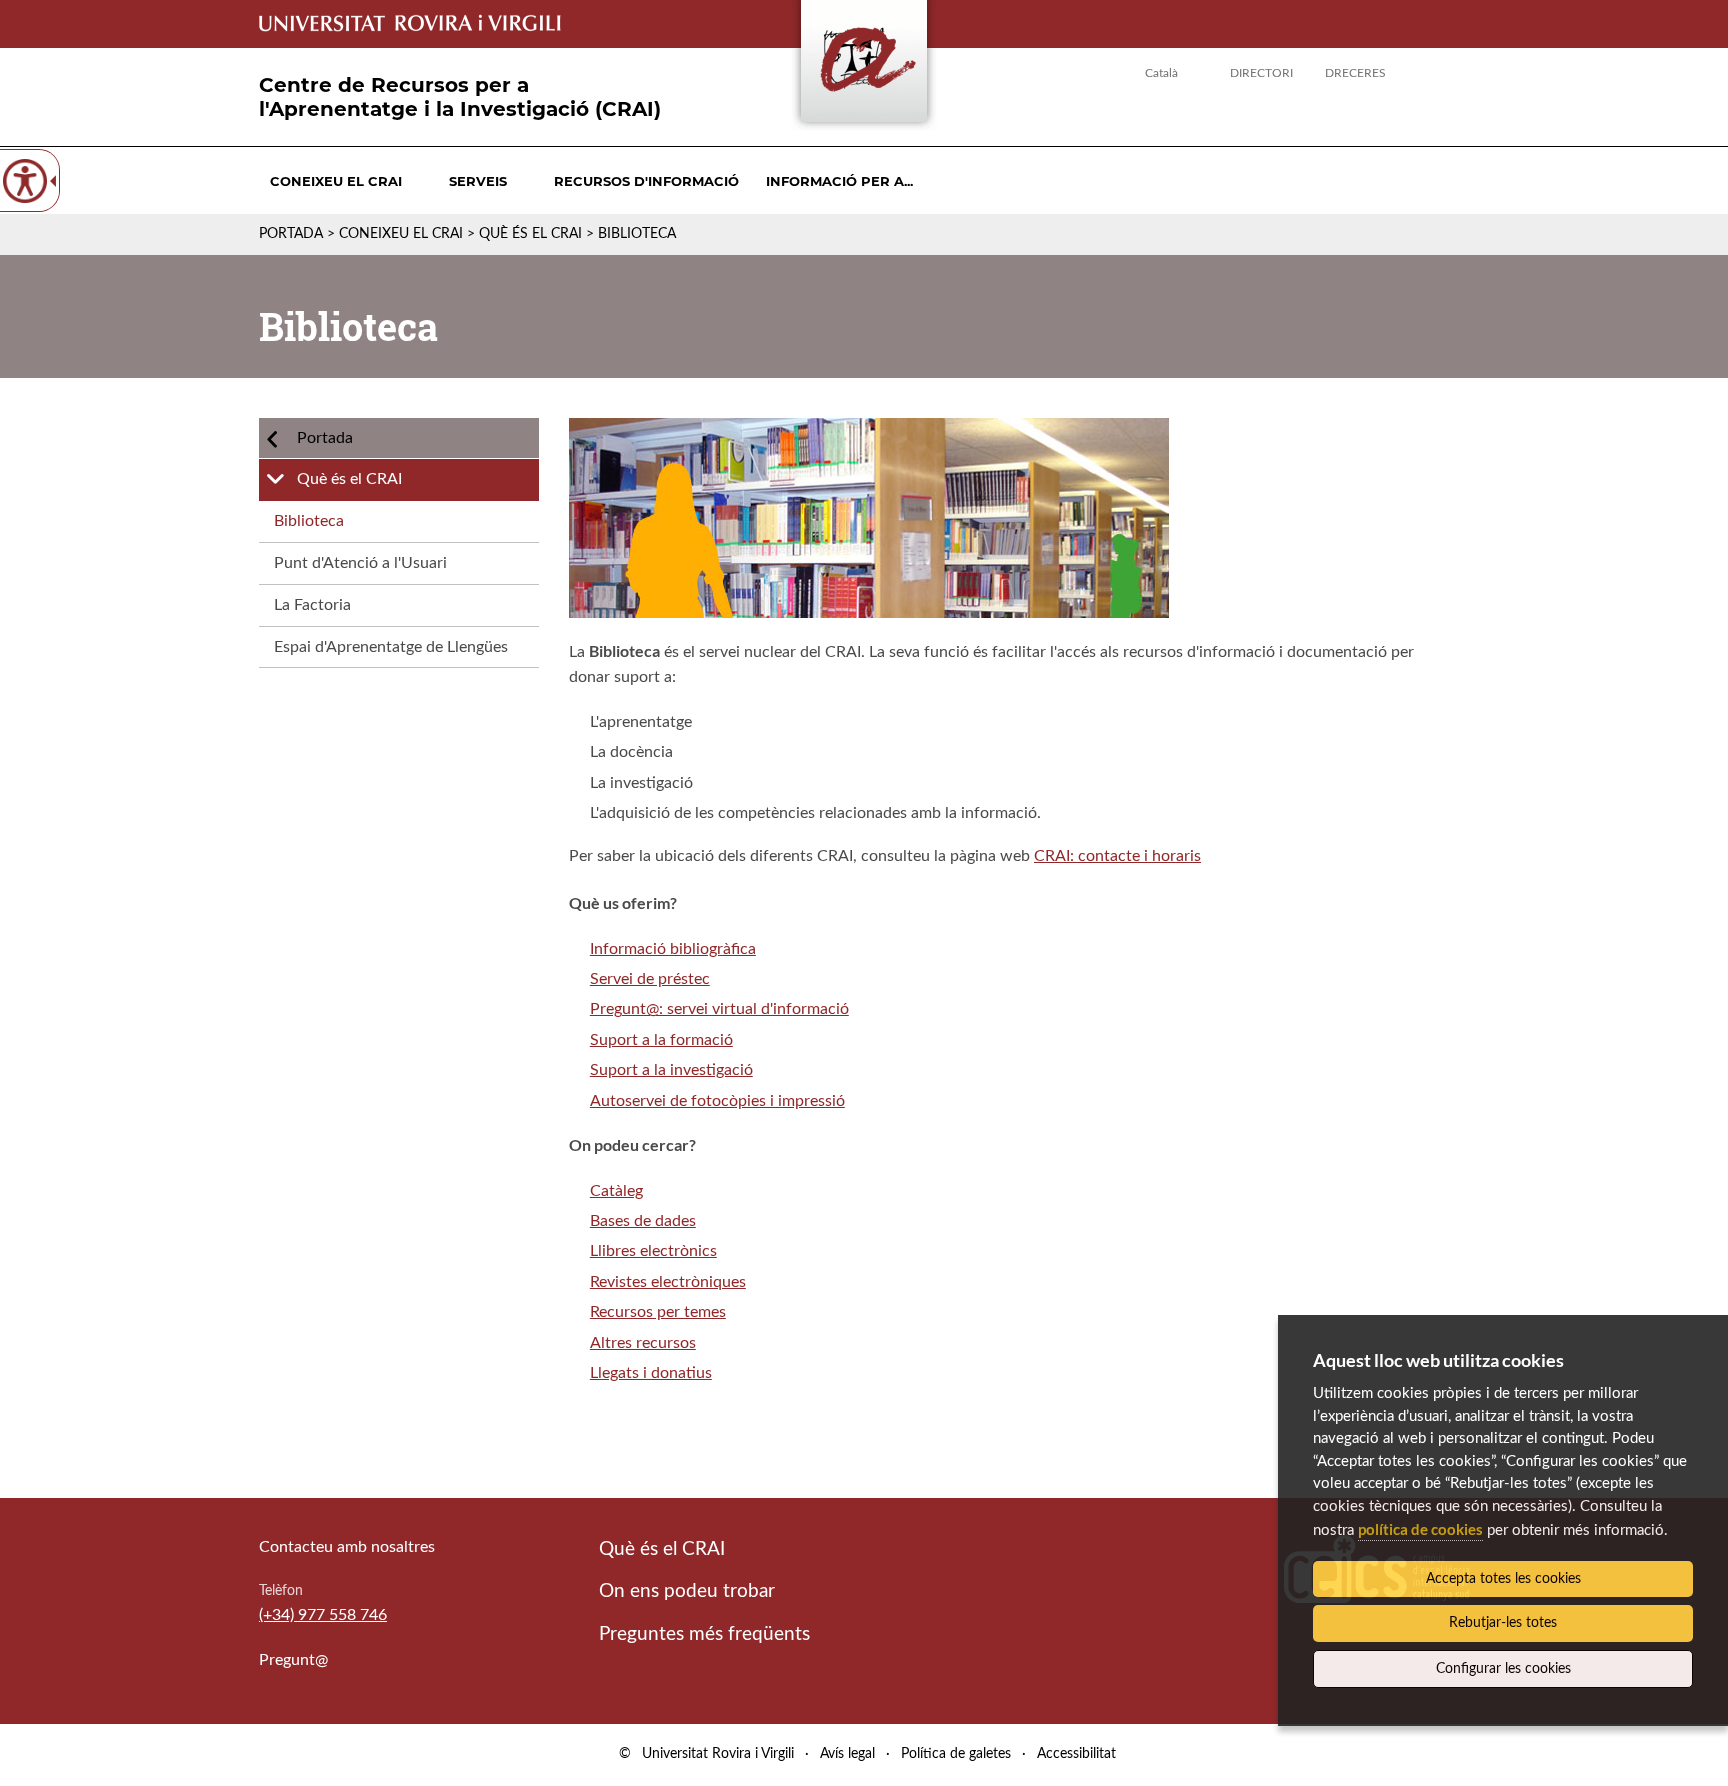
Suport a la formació (661, 1040)
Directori (1261, 73)
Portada (291, 234)
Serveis (478, 181)
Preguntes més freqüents (704, 1634)
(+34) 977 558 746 (323, 1615)
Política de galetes (956, 1754)
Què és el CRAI (530, 234)
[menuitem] (336, 180)
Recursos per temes (658, 1312)
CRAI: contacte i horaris (1117, 856)
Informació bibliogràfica (673, 949)
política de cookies (1420, 1529)
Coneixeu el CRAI (336, 181)
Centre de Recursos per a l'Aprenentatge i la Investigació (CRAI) (460, 97)
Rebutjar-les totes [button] (1503, 1623)
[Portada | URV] (864, 65)
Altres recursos (643, 1343)
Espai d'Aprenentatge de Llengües (391, 647)
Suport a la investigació (671, 1070)
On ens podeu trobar (687, 1591)
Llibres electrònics (653, 1251)
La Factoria (312, 605)
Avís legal (847, 1754)
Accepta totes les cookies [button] (1503, 1579)
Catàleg (616, 1191)
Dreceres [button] (1355, 73)
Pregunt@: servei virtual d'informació (719, 1009)
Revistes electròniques (668, 1282)
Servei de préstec (650, 979)
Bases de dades (643, 1221)
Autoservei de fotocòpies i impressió (717, 1101)
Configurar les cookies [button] (1503, 1669)
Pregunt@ (293, 1660)
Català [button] (1161, 73)
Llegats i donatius (651, 1373)
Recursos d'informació (646, 181)
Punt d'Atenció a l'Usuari (360, 563)
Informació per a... (839, 181)
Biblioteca (309, 521)
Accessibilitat (1076, 1754)
